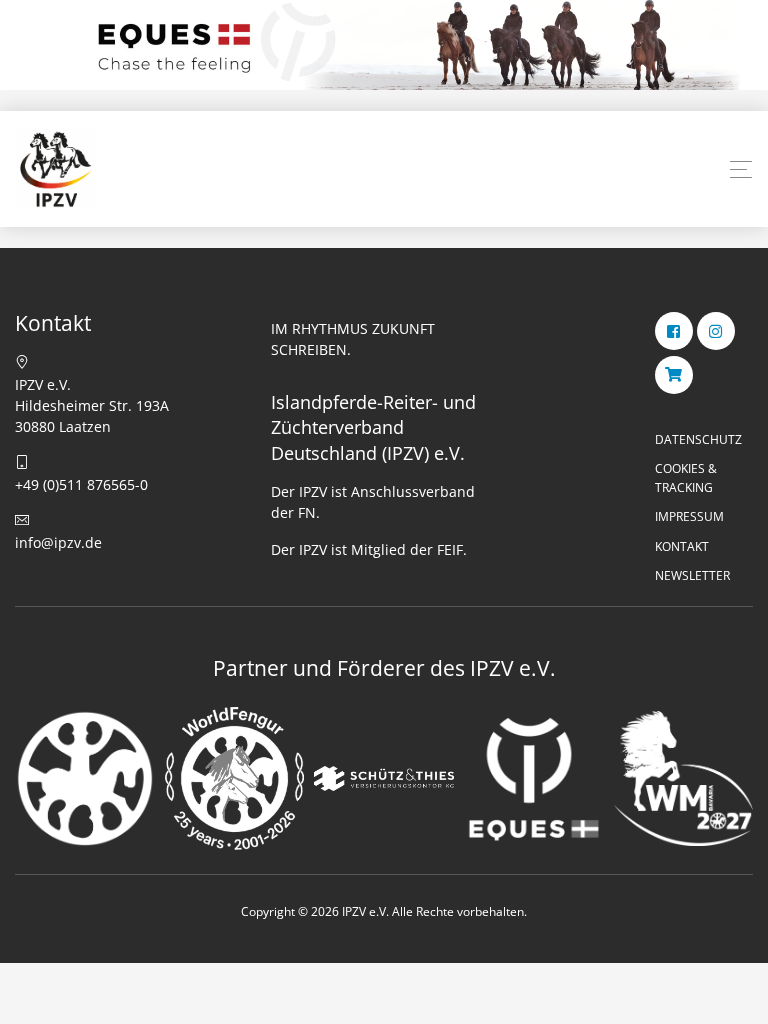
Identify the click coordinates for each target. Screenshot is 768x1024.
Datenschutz (698, 439)
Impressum (689, 516)
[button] (741, 170)
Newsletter (692, 575)
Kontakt (682, 546)
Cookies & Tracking (686, 478)
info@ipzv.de (58, 542)
